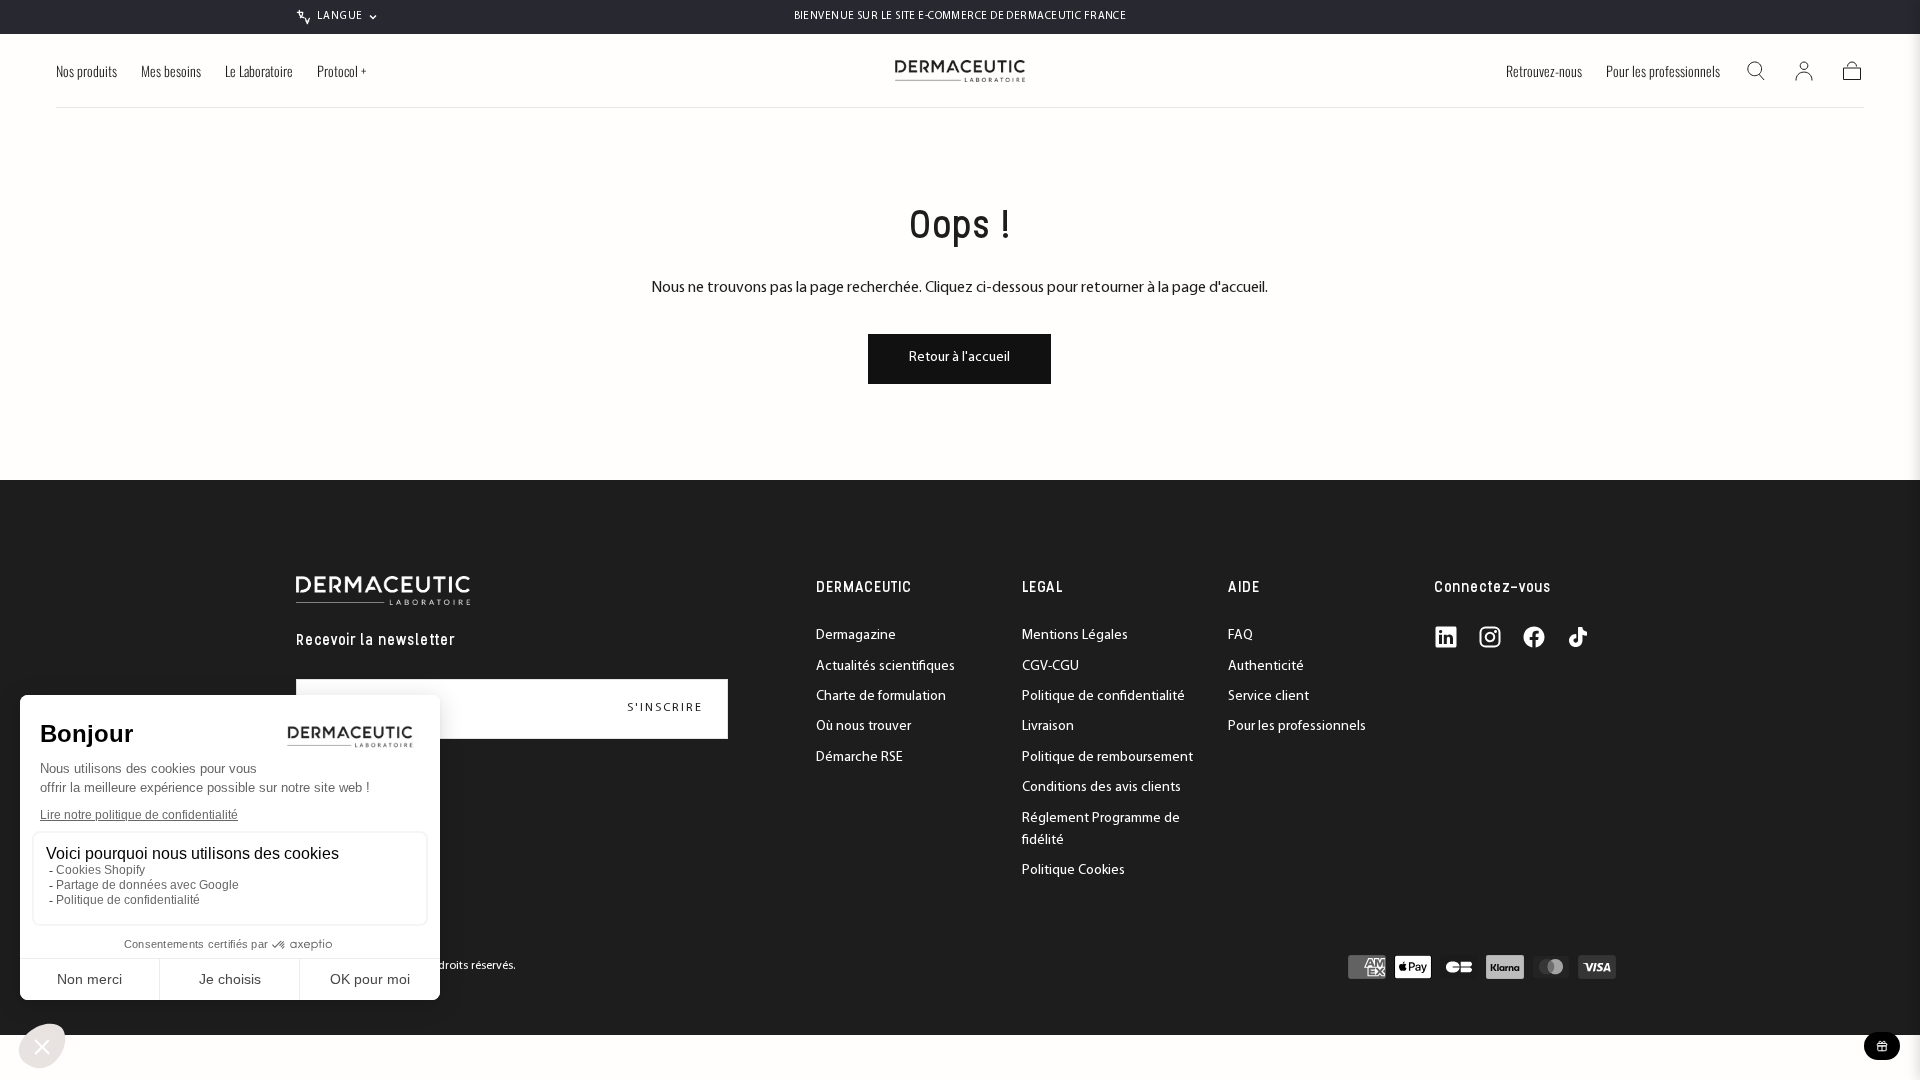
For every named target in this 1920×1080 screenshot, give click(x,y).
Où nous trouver (863, 726)
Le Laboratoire (259, 72)
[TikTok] (1578, 637)
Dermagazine (856, 635)
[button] (1756, 71)
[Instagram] (1490, 637)
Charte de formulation (881, 696)
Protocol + (341, 72)
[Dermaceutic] (383, 590)
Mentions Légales (1075, 635)
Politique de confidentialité (1103, 696)
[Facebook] (1534, 637)
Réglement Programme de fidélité (1101, 829)
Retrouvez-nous (1544, 72)
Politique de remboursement (1107, 757)
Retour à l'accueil (959, 357)
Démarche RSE (859, 757)
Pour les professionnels (1663, 72)
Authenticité (1266, 666)
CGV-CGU (1050, 666)
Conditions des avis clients (1101, 787)
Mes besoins (171, 72)
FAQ (1240, 635)
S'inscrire (665, 708)
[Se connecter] (1804, 71)
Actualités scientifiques (885, 666)
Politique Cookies (1073, 870)
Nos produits (86, 72)
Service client (1268, 696)
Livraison (1048, 726)
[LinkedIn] (1446, 637)
